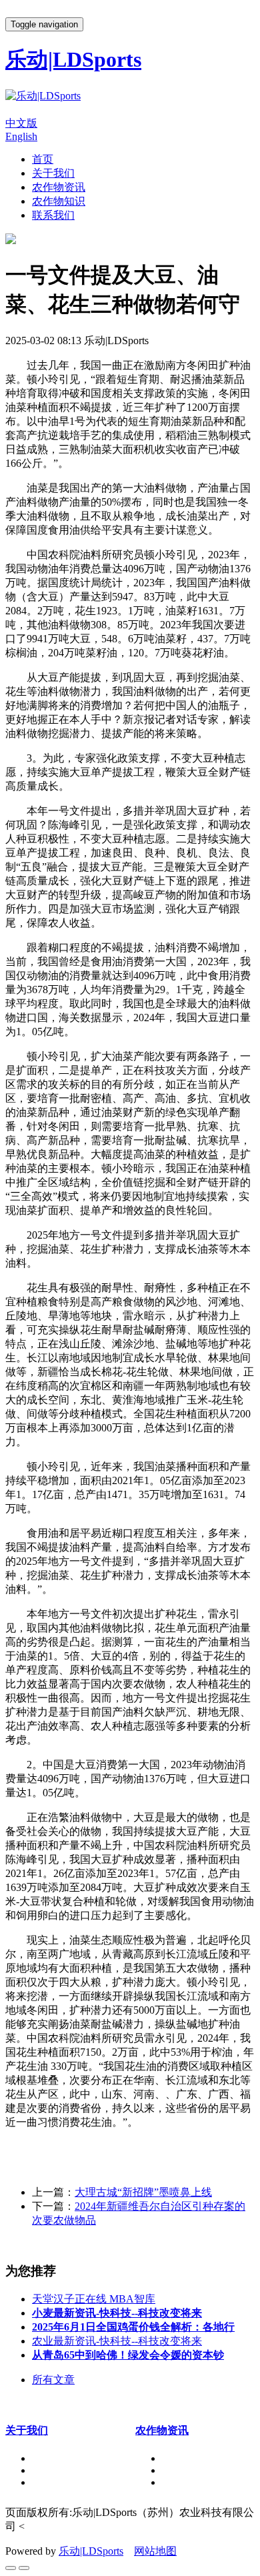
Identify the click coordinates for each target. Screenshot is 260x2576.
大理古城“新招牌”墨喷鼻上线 (143, 2192)
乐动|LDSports (91, 2551)
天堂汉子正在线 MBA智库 (94, 2299)
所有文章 (53, 2380)
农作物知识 (59, 201)
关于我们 (53, 173)
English (21, 136)
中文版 (21, 123)
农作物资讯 (59, 187)
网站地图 (155, 2551)
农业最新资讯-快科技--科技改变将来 (117, 2341)
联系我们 (53, 215)
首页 (43, 159)
